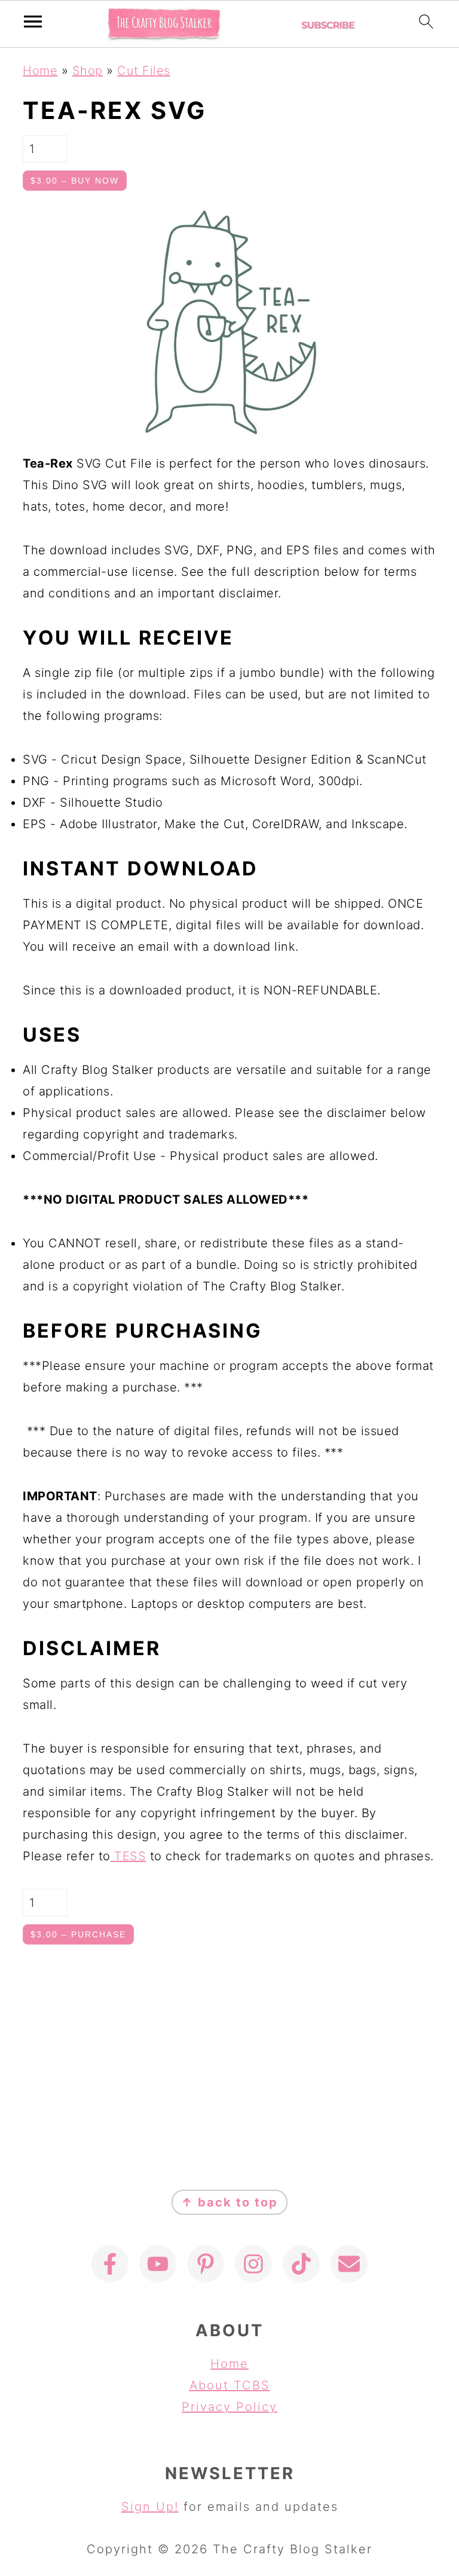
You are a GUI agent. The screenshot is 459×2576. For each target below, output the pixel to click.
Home (40, 71)
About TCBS (230, 2385)
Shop (88, 71)
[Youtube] (158, 2264)
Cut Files (144, 71)
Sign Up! (150, 2507)
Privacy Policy (229, 2407)
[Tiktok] (301, 2264)
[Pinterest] (206, 2264)
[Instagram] (253, 2264)
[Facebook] (110, 2264)
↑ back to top (229, 2202)
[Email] (349, 2264)
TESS (128, 1856)
